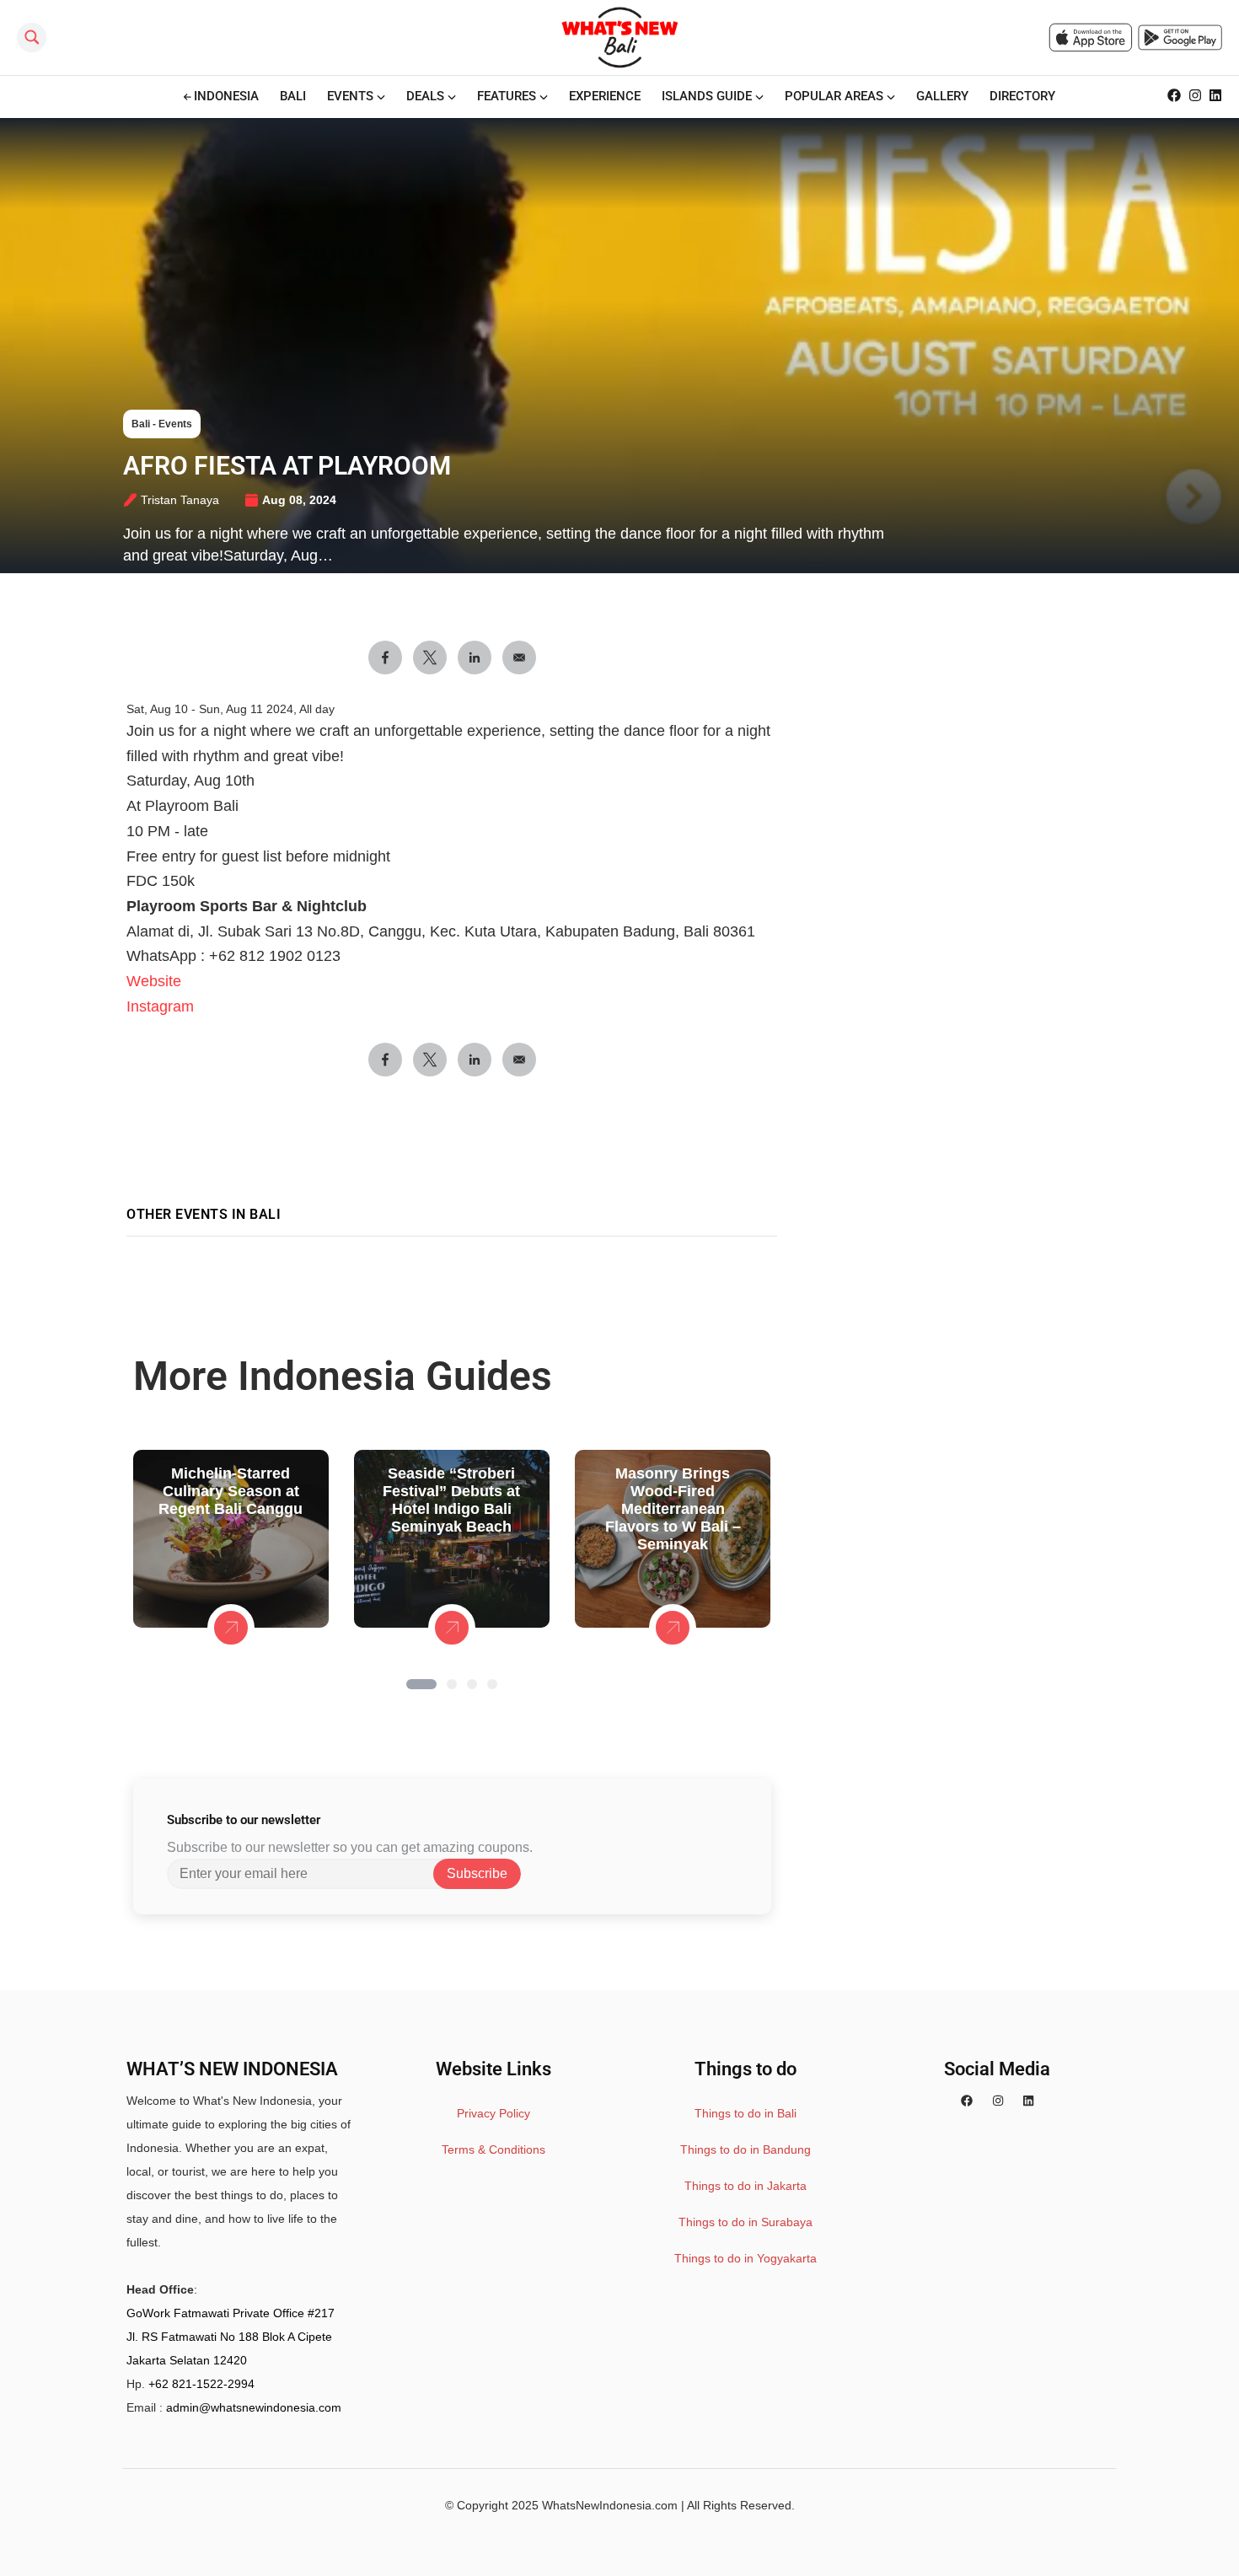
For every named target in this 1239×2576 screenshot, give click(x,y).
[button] (421, 1684)
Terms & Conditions (493, 2149)
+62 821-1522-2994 (201, 2384)
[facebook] (967, 2101)
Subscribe (477, 1873)
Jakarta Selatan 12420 (187, 2360)
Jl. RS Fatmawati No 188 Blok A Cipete (229, 2337)
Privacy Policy (493, 2113)
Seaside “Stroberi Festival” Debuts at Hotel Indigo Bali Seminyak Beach (451, 1500)
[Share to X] (430, 657)
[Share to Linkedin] (475, 657)
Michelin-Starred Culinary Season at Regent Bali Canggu (231, 1491)
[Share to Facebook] (385, 657)
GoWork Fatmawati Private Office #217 (231, 2313)
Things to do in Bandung (746, 2149)
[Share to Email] (519, 657)
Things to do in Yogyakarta (746, 2258)
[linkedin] (1028, 2101)
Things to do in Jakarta (746, 2186)
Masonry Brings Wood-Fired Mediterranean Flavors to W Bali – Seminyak (673, 1509)
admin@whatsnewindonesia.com (254, 2407)
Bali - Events (162, 424)
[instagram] (998, 2101)
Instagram (160, 1006)
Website (154, 981)
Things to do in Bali (746, 2113)
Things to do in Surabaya (746, 2222)
